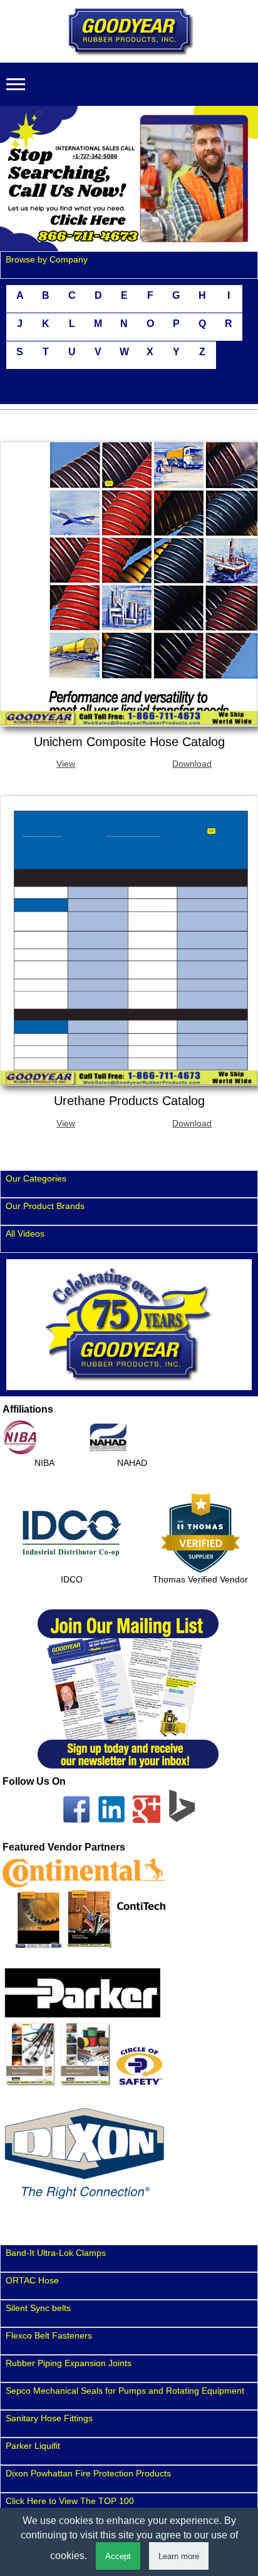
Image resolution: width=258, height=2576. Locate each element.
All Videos (25, 1233)
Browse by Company (47, 259)
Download (192, 764)
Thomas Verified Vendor (200, 1579)
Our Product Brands (45, 1206)
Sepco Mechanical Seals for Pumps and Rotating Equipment (125, 2391)
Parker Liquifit (33, 2446)
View (66, 764)
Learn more (179, 2556)
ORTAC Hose (32, 2280)
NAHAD (132, 1463)
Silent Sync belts (38, 2308)
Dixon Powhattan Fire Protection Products (88, 2473)
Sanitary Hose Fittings (49, 2418)
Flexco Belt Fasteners (49, 2335)
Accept (118, 2556)
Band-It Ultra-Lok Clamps (56, 2253)
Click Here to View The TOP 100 (70, 2501)
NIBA (44, 1463)
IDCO (72, 1579)
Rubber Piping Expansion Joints (69, 2363)
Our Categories (36, 1178)
